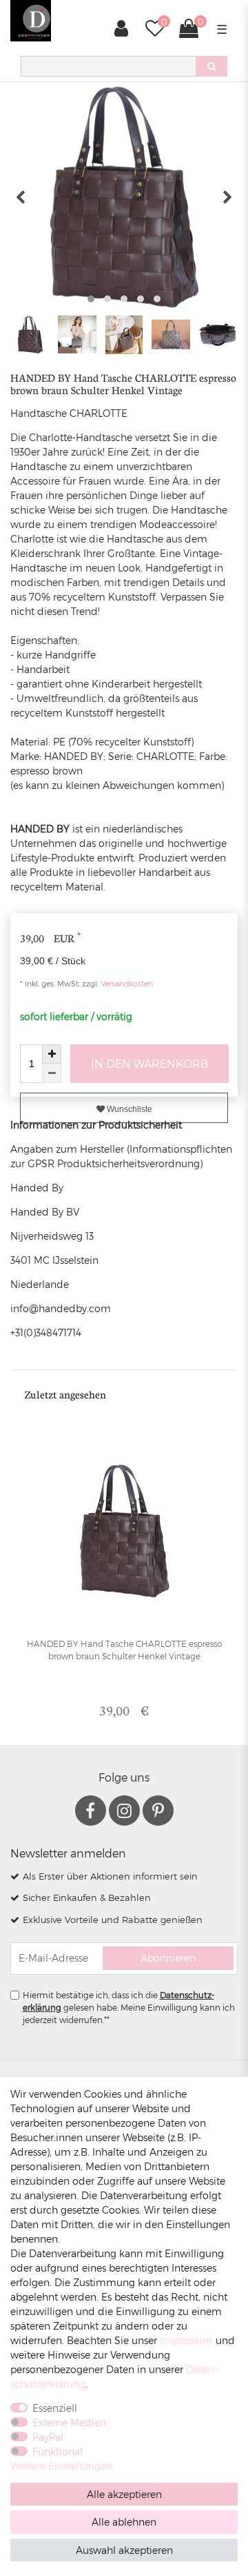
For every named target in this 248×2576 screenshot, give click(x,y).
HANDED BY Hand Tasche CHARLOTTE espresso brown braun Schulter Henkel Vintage (124, 1650)
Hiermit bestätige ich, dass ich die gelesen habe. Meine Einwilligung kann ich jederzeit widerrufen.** (129, 2007)
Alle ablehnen (124, 2522)
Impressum (186, 2340)
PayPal (48, 2437)
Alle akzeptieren (124, 2494)
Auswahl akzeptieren (124, 2550)
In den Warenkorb (149, 1063)
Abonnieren (168, 1958)
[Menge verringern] (52, 1073)
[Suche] (211, 66)
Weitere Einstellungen (61, 2466)
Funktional (58, 2451)
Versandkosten (126, 983)
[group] (124, 1531)
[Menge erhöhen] (52, 1054)
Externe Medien (69, 2422)
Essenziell (55, 2408)
